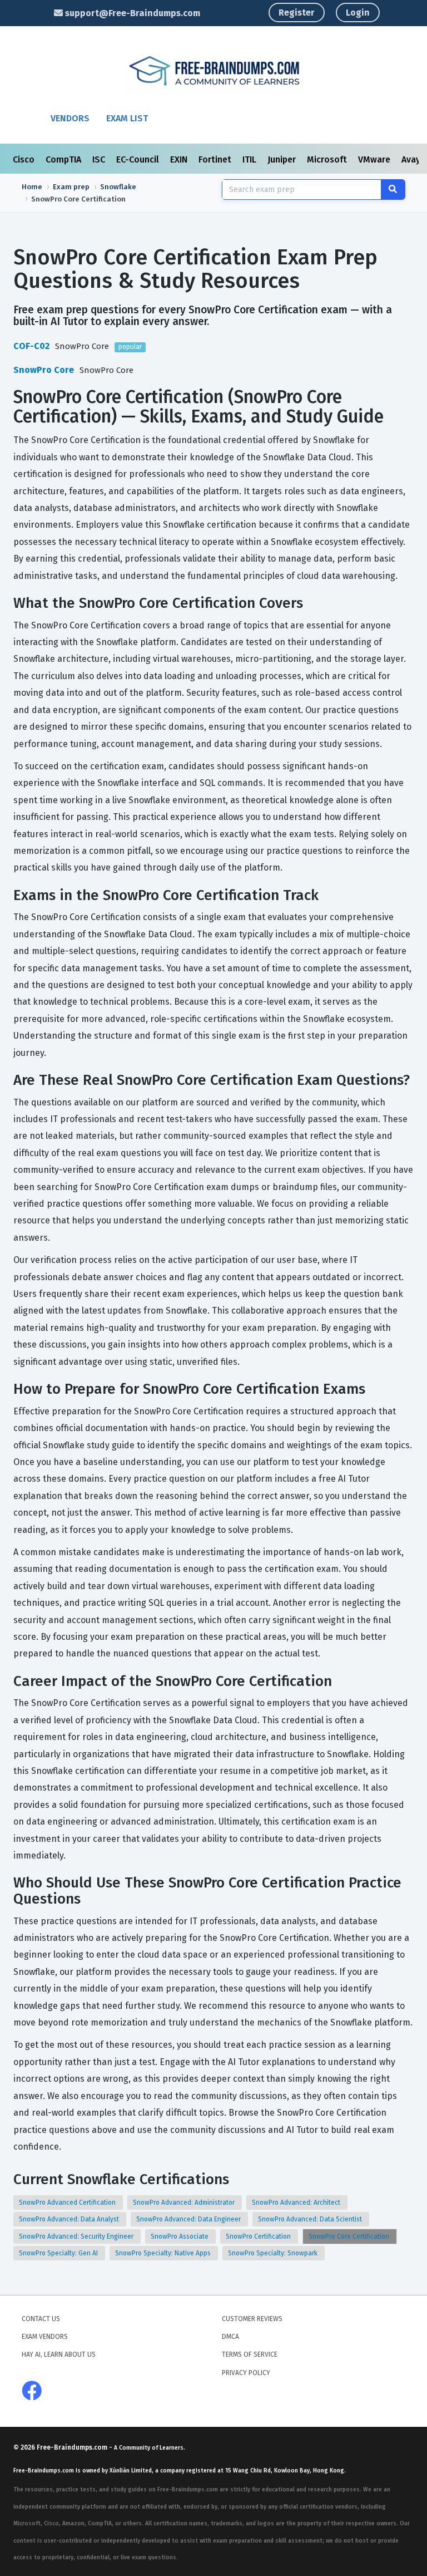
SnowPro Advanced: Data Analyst (70, 2219)
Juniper (283, 159)
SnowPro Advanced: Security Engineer (77, 2236)
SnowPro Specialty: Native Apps (164, 2253)
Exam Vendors (45, 2337)
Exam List (127, 118)
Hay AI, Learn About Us (59, 2354)
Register (297, 13)
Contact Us (41, 2319)
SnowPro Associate (180, 2236)
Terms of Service (250, 2354)
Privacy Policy (246, 2373)
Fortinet (216, 159)
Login (358, 13)
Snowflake (118, 187)
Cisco (25, 159)
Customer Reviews (252, 2319)
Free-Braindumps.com (73, 2447)
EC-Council (139, 159)
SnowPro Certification (259, 2236)
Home (32, 187)
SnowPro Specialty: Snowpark (274, 2253)
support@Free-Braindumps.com (131, 13)
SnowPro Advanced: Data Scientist (311, 2219)
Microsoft (328, 159)
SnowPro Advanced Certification (68, 2203)
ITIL (250, 159)
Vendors (70, 118)
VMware (375, 159)
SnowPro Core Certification (350, 2236)
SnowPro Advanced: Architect (297, 2203)
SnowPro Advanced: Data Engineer (189, 2219)
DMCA (230, 2337)
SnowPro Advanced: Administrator (185, 2203)
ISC (100, 159)
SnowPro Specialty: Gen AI (59, 2253)
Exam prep (71, 187)
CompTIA (64, 159)
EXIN (180, 159)
